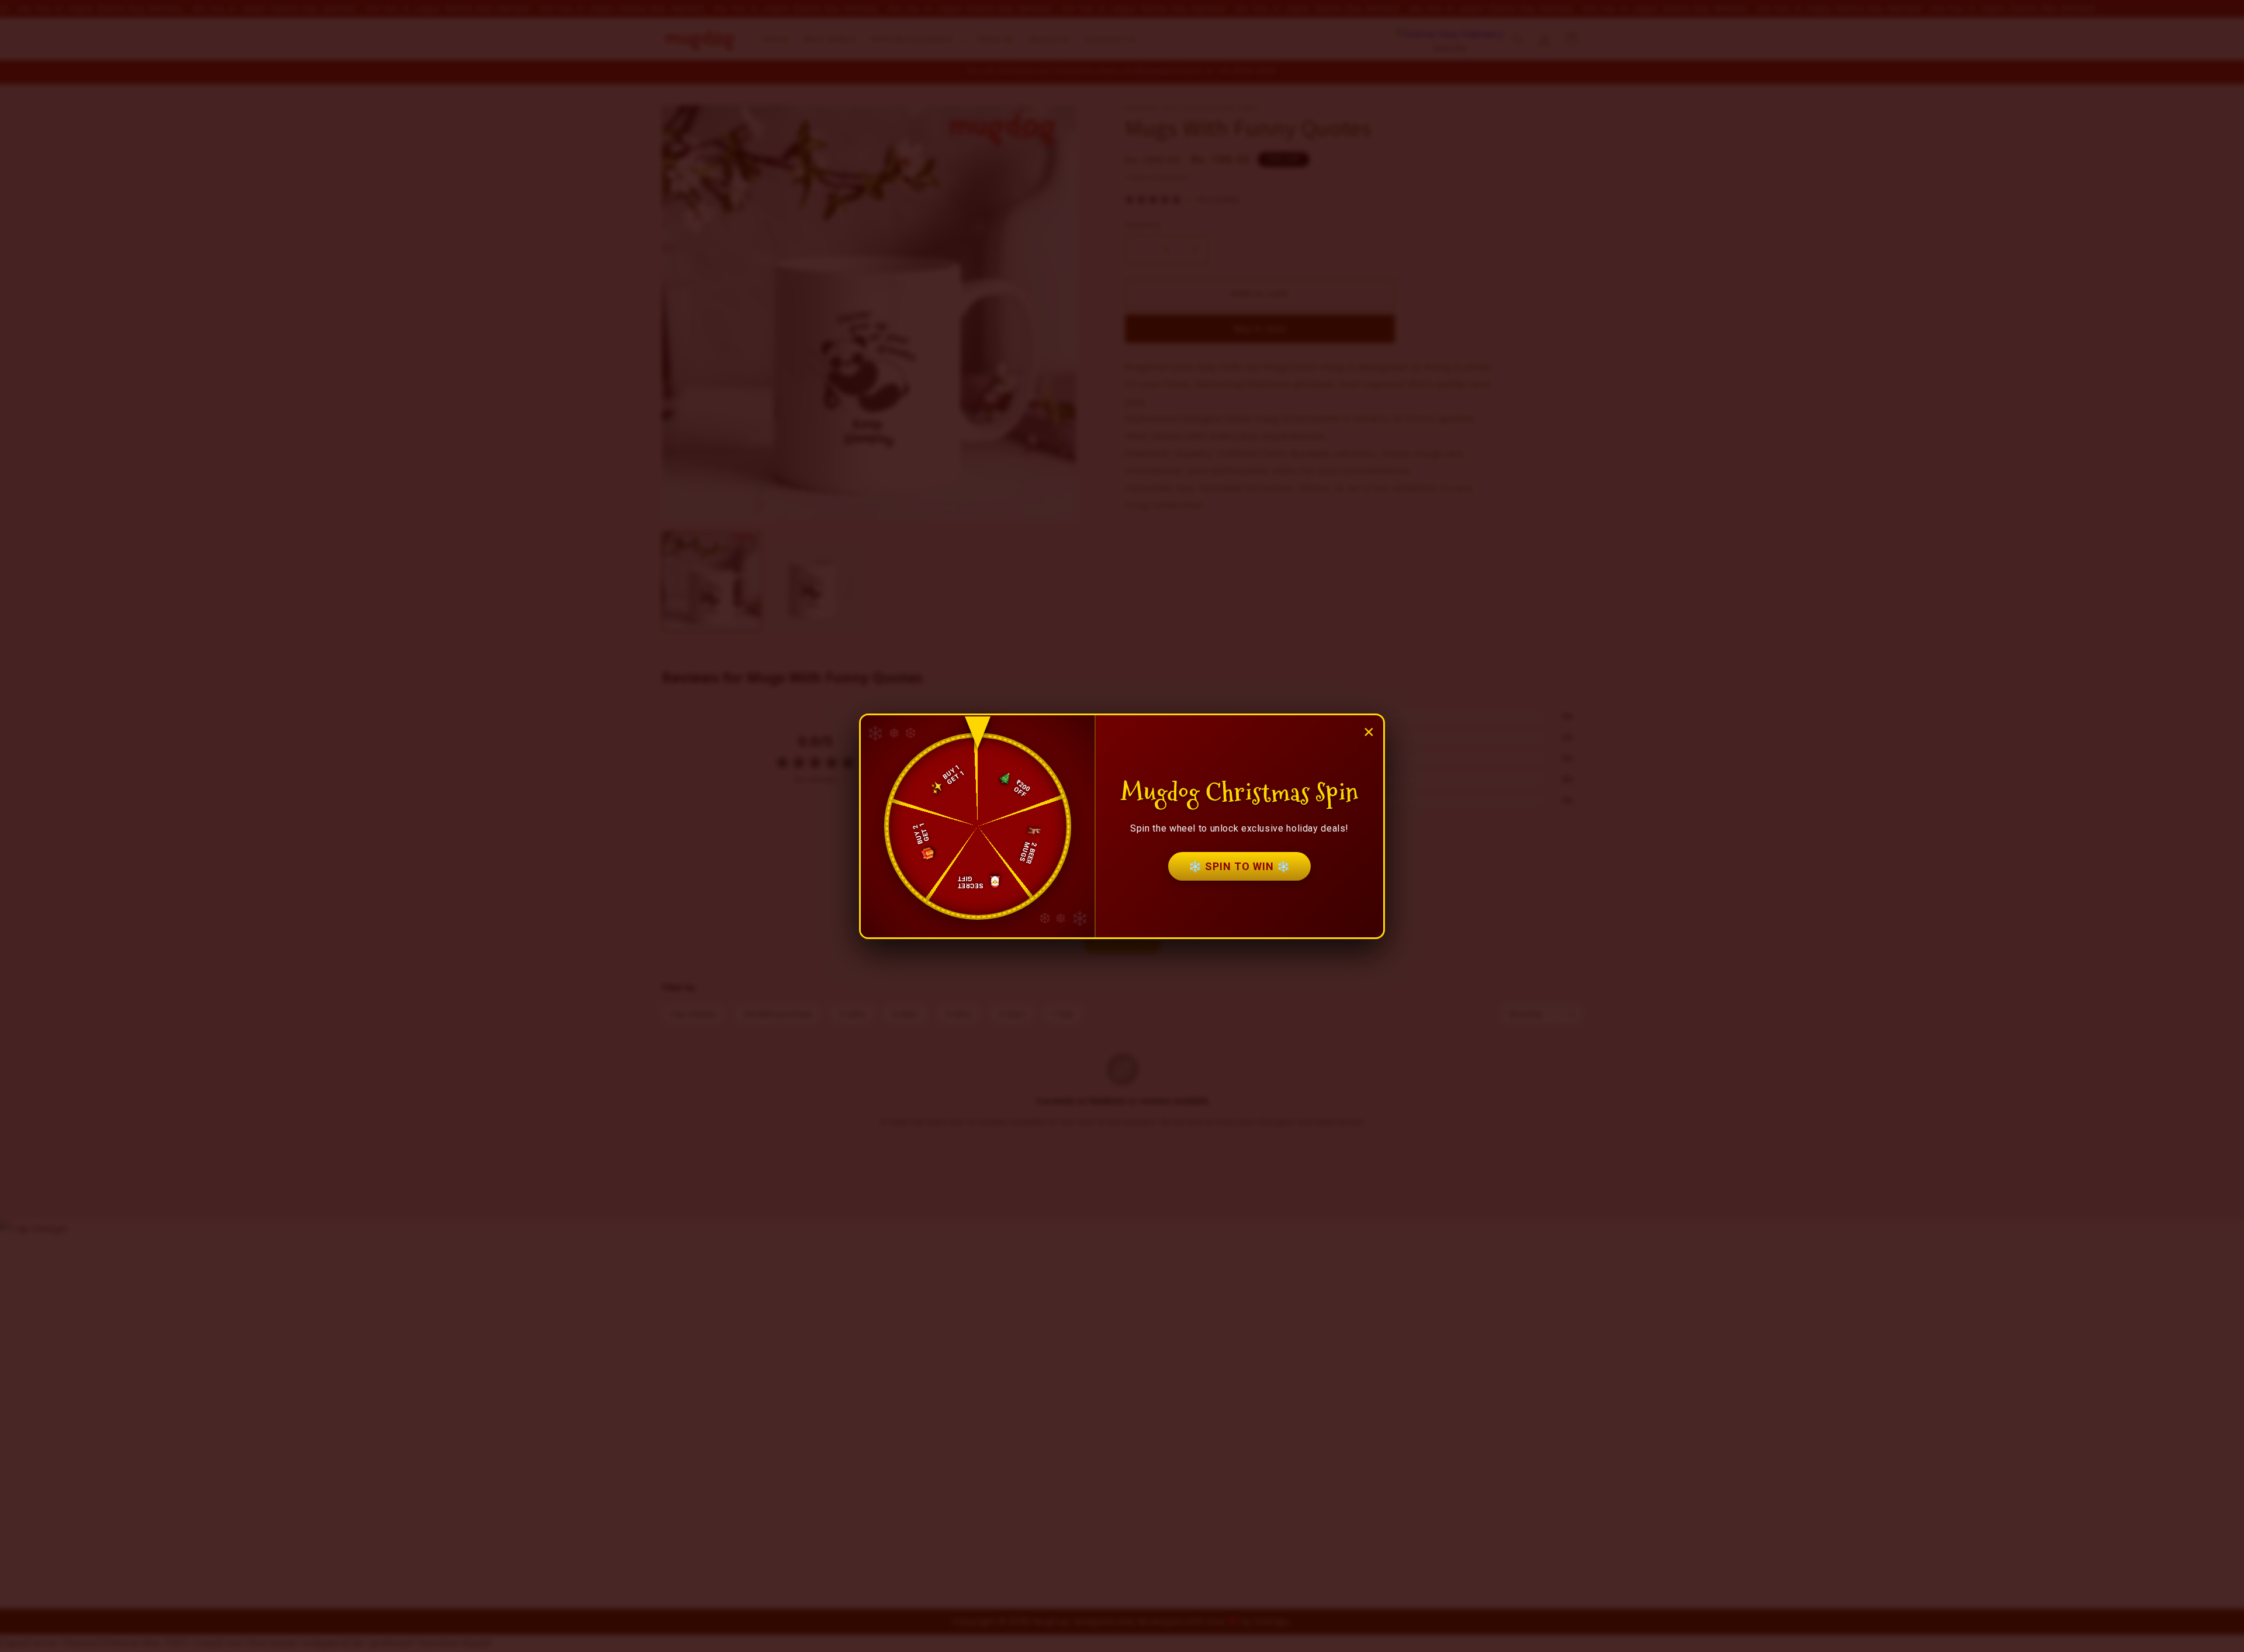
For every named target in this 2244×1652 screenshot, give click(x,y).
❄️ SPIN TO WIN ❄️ (1239, 866)
